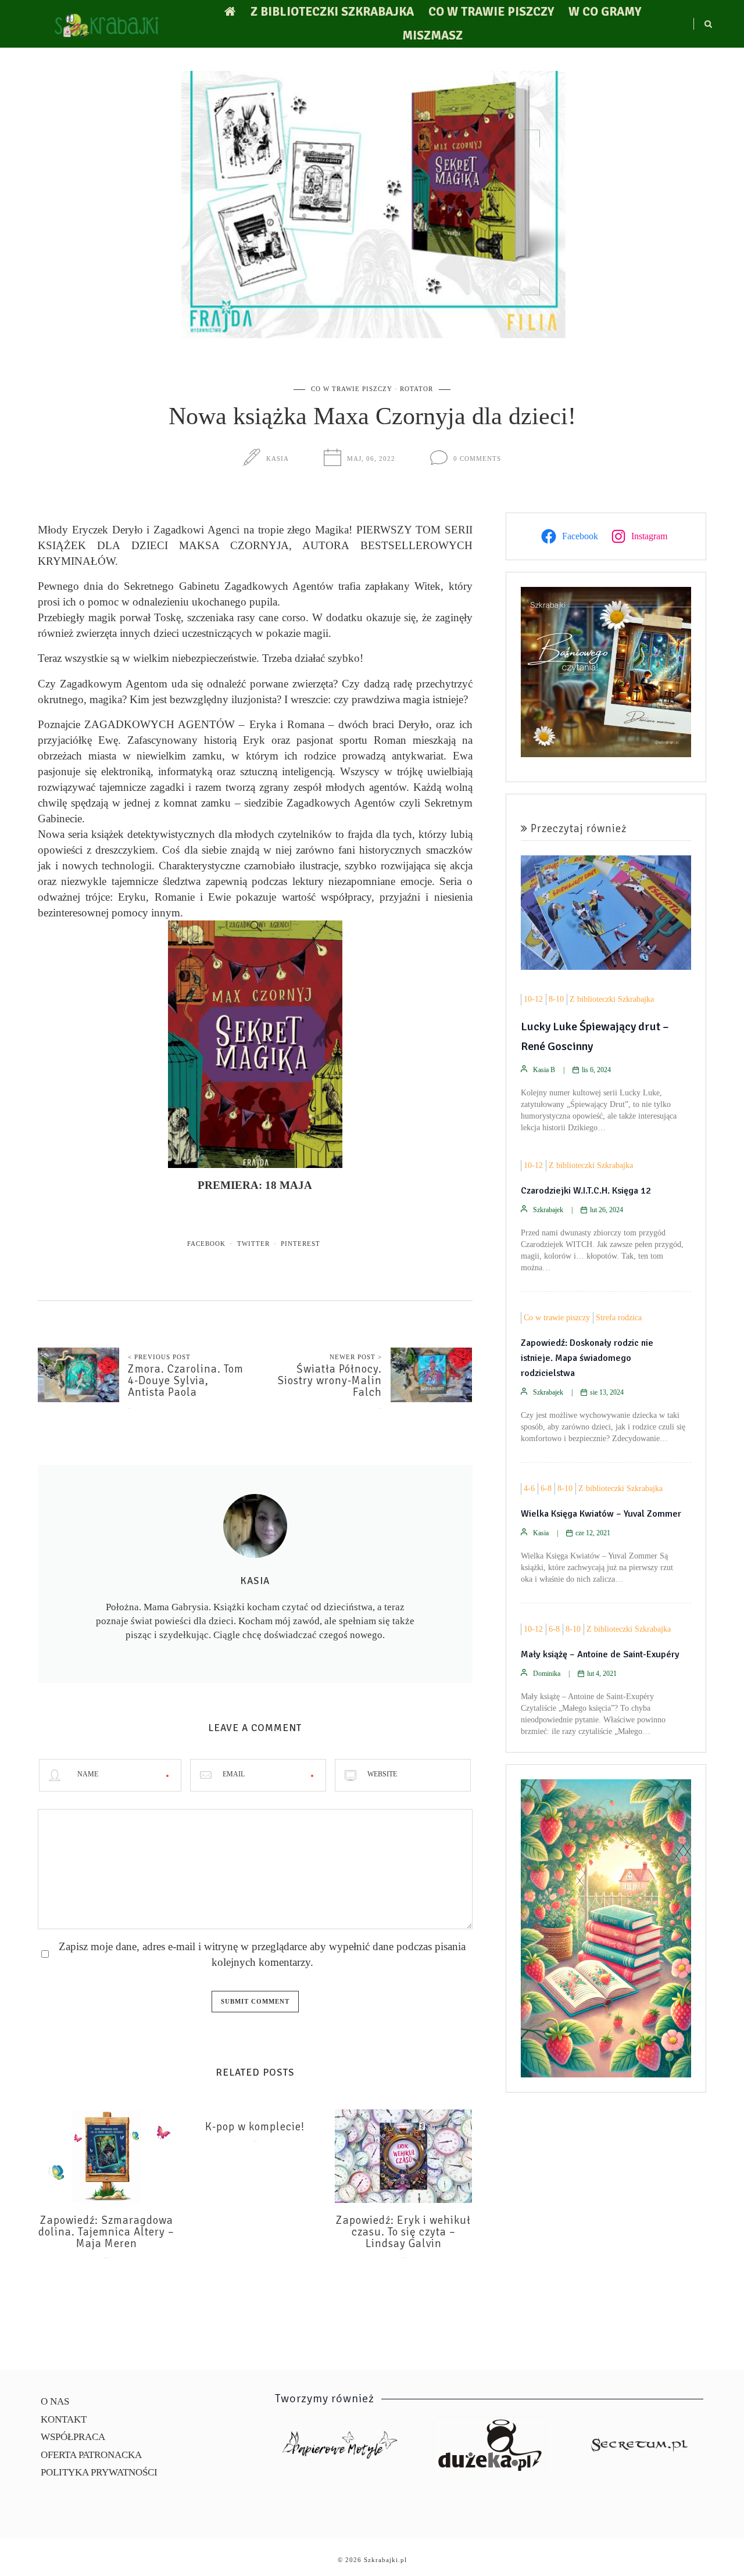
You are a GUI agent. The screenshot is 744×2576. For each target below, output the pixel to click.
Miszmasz (432, 35)
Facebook (206, 1244)
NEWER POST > (356, 1357)
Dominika (547, 1674)
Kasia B (544, 1070)
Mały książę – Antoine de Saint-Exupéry (600, 1654)
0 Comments (477, 458)
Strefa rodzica (619, 1318)
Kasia (278, 458)
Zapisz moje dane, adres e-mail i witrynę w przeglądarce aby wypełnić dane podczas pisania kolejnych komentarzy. (262, 1954)
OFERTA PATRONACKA (91, 2455)
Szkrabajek (548, 1210)
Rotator (416, 389)
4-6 (529, 1488)
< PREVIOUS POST (159, 1357)
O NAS (55, 2401)
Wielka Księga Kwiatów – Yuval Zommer (601, 1514)
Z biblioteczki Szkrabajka (332, 12)
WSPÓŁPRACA (73, 2437)
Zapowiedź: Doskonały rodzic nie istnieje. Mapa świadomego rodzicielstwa (587, 1358)
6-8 (546, 1488)
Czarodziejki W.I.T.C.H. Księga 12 (586, 1191)
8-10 (556, 999)
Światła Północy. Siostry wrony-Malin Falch (330, 1381)
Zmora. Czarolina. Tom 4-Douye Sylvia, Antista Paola (186, 1381)
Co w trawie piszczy (491, 12)
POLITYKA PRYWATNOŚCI (99, 2472)
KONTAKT (64, 2419)
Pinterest (301, 1244)
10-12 (533, 999)
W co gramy (605, 12)
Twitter (253, 1244)
